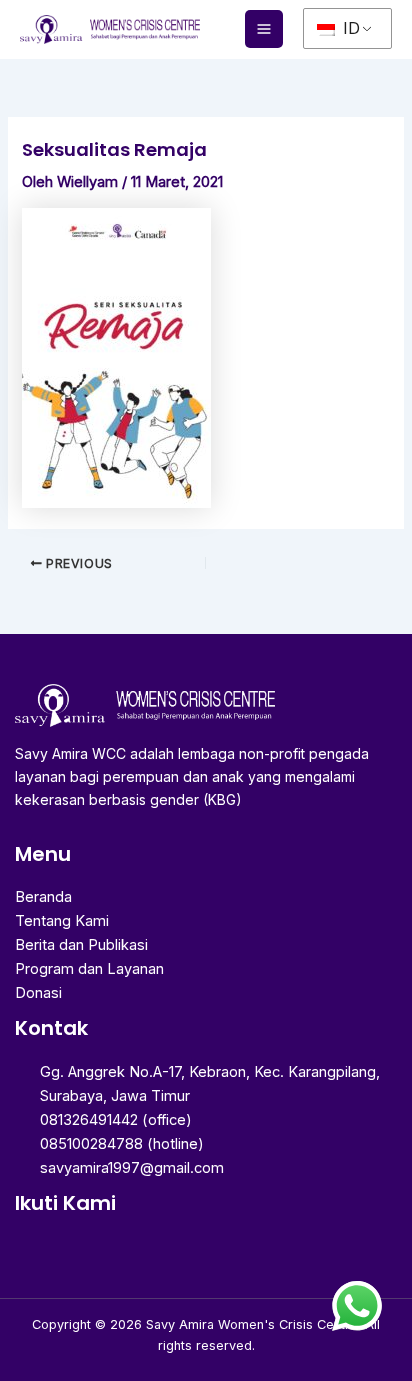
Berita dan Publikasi (81, 945)
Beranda (43, 897)
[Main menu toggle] (264, 29)
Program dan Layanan (89, 969)
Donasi (38, 993)
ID (349, 28)
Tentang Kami (62, 921)
